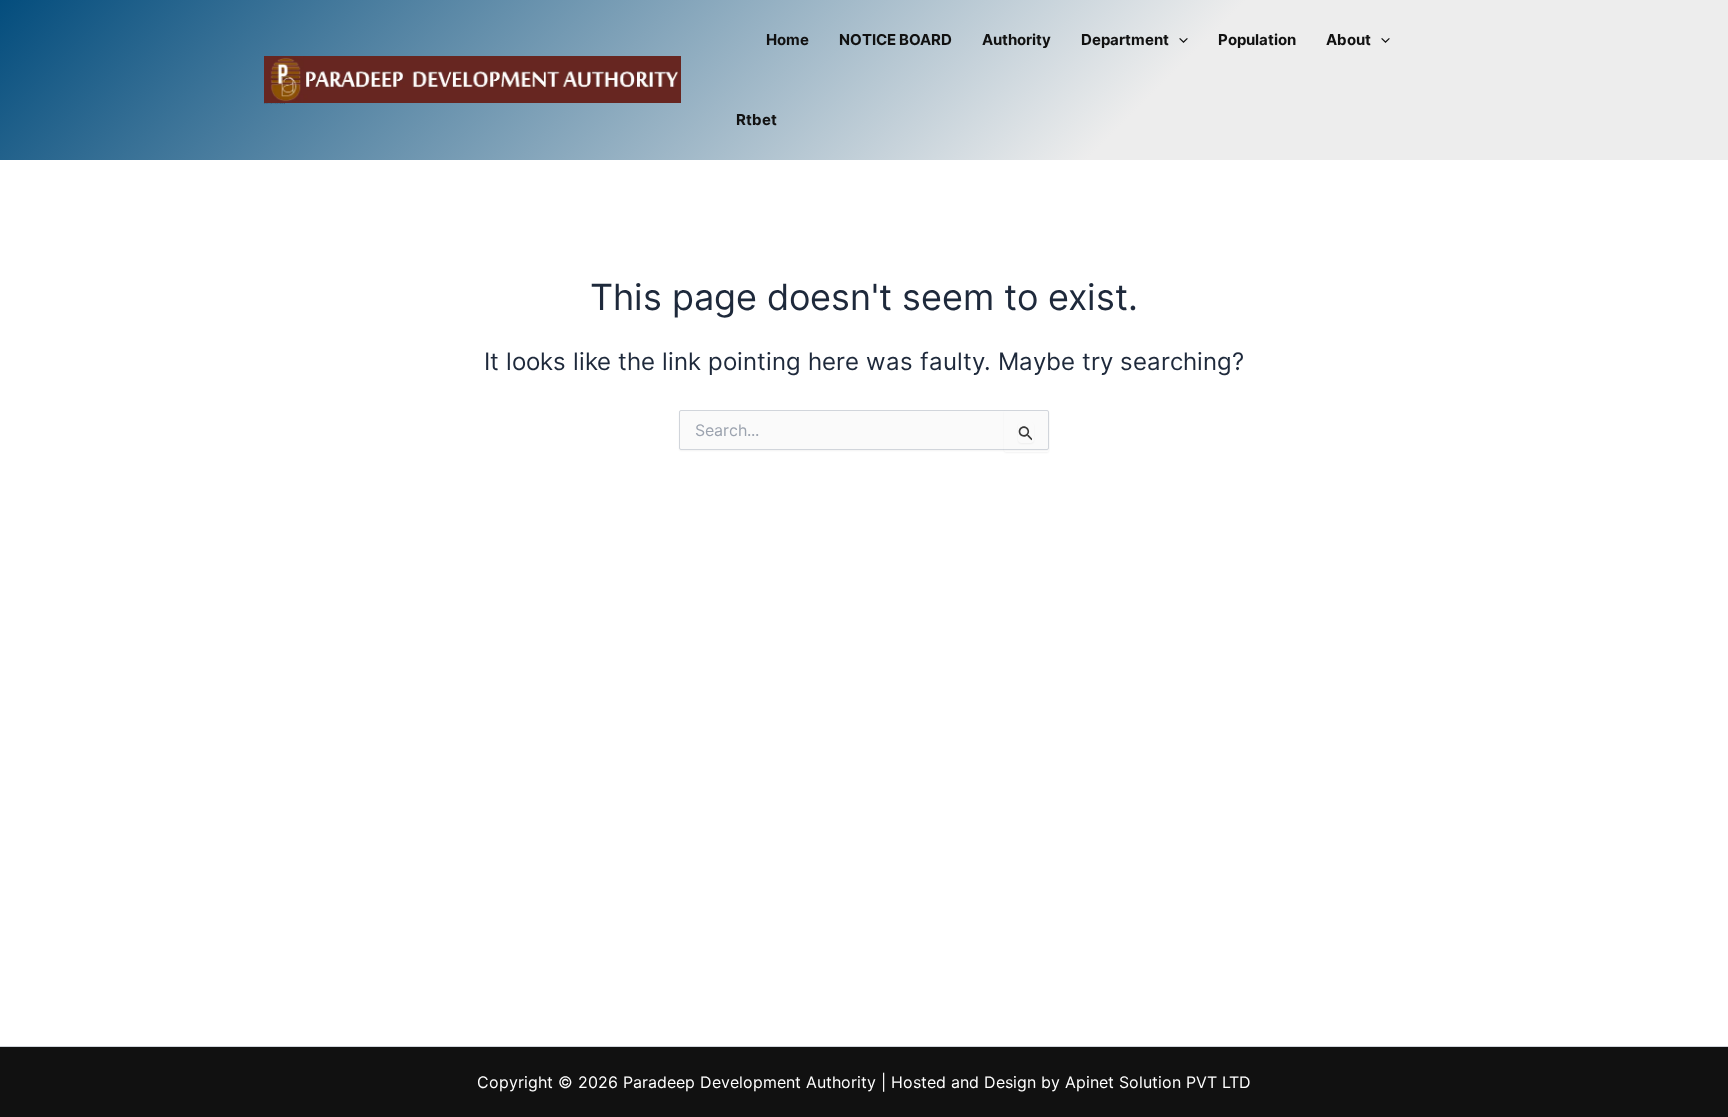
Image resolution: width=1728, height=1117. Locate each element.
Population (1257, 39)
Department (1125, 39)
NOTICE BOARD (895, 39)
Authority (1016, 39)
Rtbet (756, 119)
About (1348, 39)
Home (787, 39)
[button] (1178, 40)
